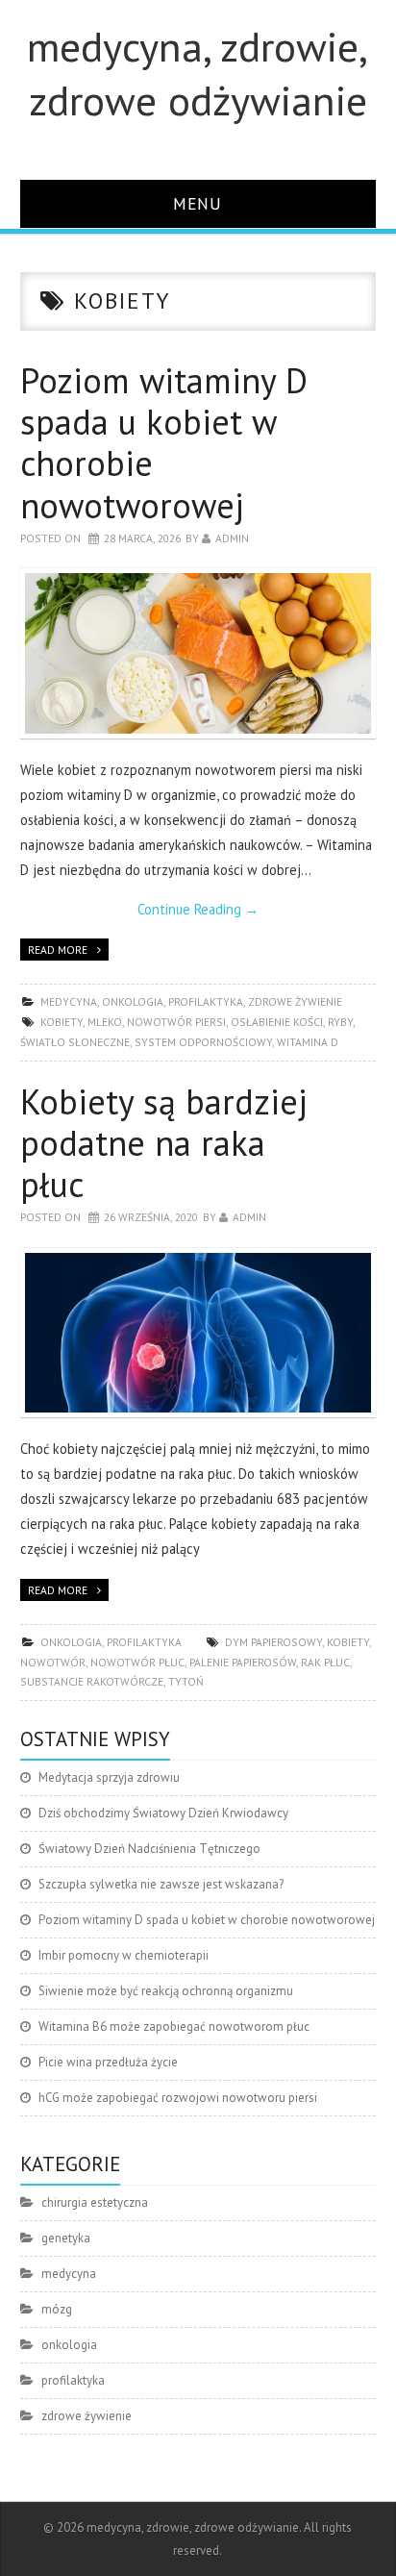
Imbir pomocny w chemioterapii (124, 1955)
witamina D (308, 1042)
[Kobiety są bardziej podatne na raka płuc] (198, 1333)
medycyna (69, 1001)
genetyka (66, 2238)
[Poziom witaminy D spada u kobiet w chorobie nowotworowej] (198, 653)
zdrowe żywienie (295, 1001)
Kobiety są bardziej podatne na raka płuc (164, 1143)
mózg (57, 2309)
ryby (340, 1022)
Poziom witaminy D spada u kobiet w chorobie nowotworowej (164, 443)
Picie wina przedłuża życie (108, 2062)
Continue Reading (198, 909)
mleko (105, 1022)
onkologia (133, 1001)
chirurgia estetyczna (95, 2202)
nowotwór (53, 1662)
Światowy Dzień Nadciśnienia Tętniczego (149, 1849)
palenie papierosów (243, 1662)
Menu (198, 203)
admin (232, 538)
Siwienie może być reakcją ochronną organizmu (166, 1991)
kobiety (62, 1022)
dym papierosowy (273, 1642)
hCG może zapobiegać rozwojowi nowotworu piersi (178, 2098)
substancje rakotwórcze (92, 1681)
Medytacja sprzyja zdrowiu (109, 1777)
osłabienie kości (277, 1022)
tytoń (186, 1681)
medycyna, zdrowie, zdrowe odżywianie (198, 73)
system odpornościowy (203, 1042)
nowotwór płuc (137, 1662)
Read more (58, 950)
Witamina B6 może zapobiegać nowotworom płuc (174, 2026)
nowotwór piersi (176, 1022)
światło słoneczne (75, 1042)
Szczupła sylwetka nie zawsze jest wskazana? (161, 1884)
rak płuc (325, 1662)
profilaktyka (206, 1001)
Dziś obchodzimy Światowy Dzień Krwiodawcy (163, 1813)
